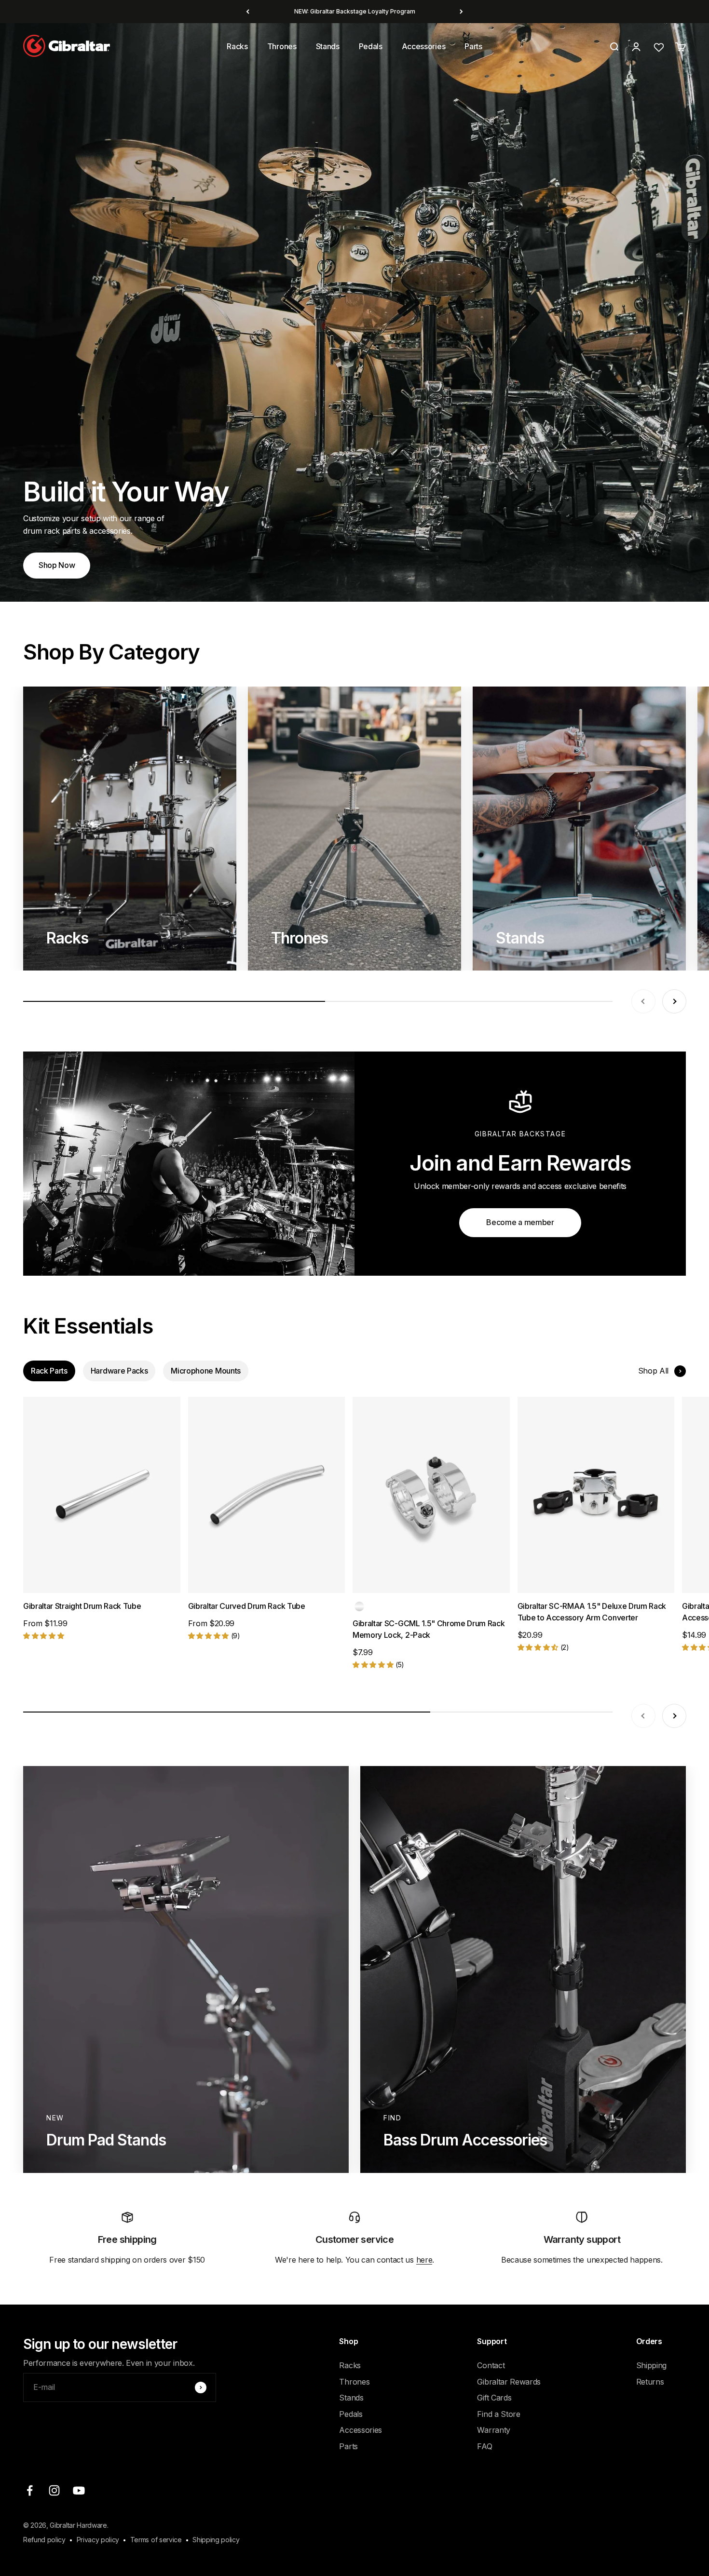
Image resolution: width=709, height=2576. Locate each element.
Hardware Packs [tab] (119, 1371)
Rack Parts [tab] (49, 1371)
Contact (491, 2365)
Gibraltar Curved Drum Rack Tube (247, 1606)
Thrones (282, 46)
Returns (650, 2382)
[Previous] (248, 12)
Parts (473, 46)
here (424, 2260)
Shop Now (57, 565)
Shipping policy (216, 2540)
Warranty (493, 2430)
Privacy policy (98, 2540)
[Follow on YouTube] (79, 2490)
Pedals (371, 46)
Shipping (651, 2365)
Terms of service (156, 2540)
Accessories (423, 46)
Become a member (520, 1222)
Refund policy (44, 2540)
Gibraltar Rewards (509, 2382)
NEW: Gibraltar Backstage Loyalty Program (355, 11)
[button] (43, 1635)
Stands (328, 46)
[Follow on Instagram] (54, 2490)
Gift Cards (494, 2398)
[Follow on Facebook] (30, 2490)
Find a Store (498, 2414)
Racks (237, 46)
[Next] (461, 12)
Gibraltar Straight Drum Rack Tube (82, 1606)
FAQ (484, 2446)
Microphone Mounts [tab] (206, 1371)
